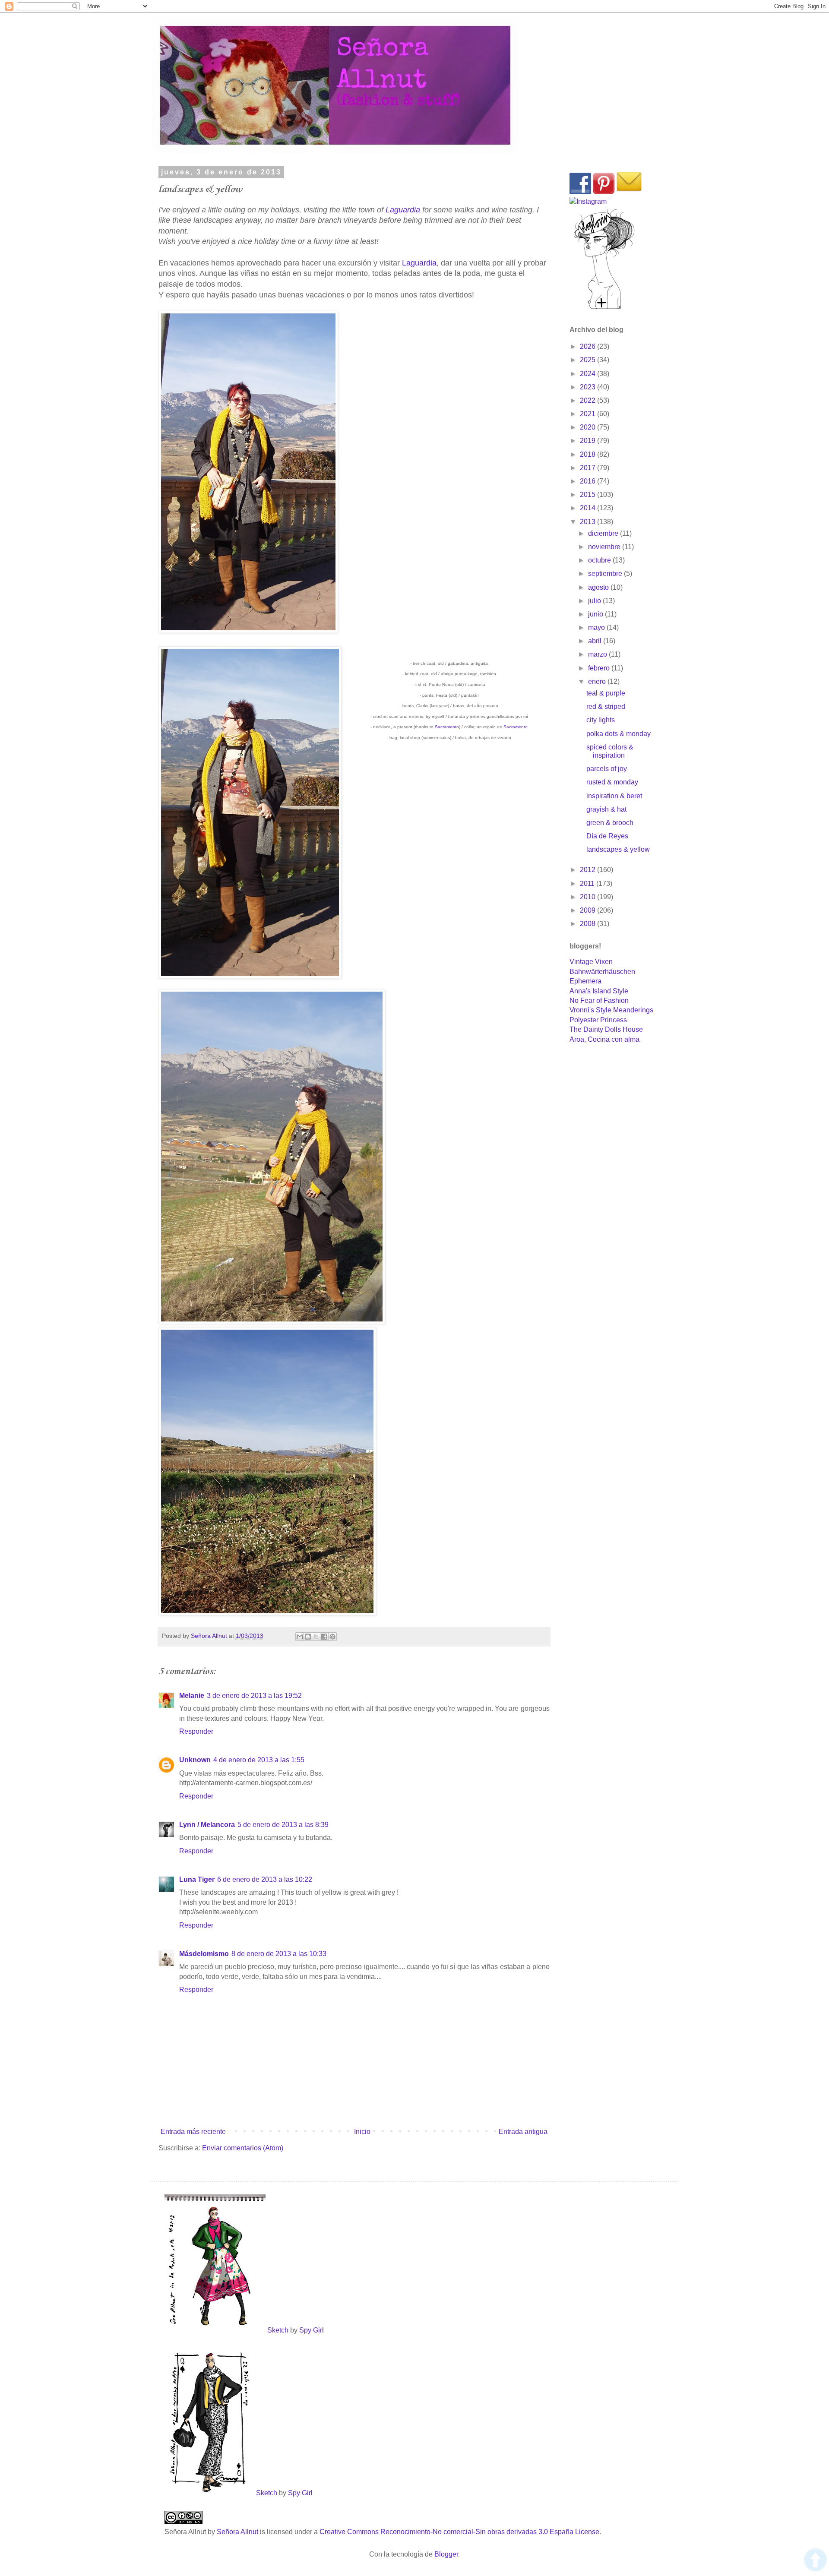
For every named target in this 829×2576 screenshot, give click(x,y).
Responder (196, 1731)
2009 (589, 910)
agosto (599, 587)
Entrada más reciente (193, 2132)
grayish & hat (606, 809)
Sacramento (447, 727)
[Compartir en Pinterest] (332, 1637)
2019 (589, 441)
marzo (598, 654)
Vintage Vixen (591, 962)
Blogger (446, 2554)
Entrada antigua (523, 2132)
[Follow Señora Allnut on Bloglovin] (604, 308)
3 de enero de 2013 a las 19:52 (254, 1696)
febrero (600, 668)
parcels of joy (607, 769)
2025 (589, 360)
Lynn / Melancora (207, 1825)
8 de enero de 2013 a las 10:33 (279, 1954)
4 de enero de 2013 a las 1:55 (259, 1760)
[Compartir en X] (316, 1637)
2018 (589, 454)
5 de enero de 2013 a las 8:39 (283, 1825)
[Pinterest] (604, 192)
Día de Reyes (607, 836)
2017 (589, 468)
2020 (589, 427)
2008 (589, 924)
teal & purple (606, 693)
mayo (597, 627)
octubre (600, 560)
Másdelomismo (204, 1954)
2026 (589, 346)
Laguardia (403, 210)
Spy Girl (312, 2330)
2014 (589, 508)
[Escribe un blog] (308, 1637)
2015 (589, 495)
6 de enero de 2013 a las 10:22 (265, 1879)
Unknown (195, 1760)
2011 (588, 883)
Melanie (192, 1696)
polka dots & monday (619, 734)
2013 (589, 522)
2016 (589, 481)
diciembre (604, 533)
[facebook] (580, 192)
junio (596, 614)
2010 (589, 897)
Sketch (278, 2330)
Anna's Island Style (599, 991)
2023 (589, 387)
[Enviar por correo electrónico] (300, 1637)
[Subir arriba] (815, 2561)
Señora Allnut (238, 2532)
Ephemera (585, 981)
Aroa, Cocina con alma (604, 1039)
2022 (589, 400)
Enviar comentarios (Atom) (243, 2148)
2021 (589, 414)
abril (596, 641)
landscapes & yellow (618, 849)
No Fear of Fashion (599, 1000)
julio (595, 601)
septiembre (606, 574)
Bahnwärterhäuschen (602, 972)
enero (598, 681)
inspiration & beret (614, 796)
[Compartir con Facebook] (324, 1637)
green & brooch (610, 823)
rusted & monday (612, 782)
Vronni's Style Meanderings (611, 1010)
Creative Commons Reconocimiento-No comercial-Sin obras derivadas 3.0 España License (459, 2532)
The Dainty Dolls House (606, 1029)
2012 (589, 870)
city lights (601, 720)
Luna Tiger (197, 1879)
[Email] (629, 192)
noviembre (605, 547)
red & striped (606, 706)
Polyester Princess (598, 1020)
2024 (589, 374)
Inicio (362, 2132)
